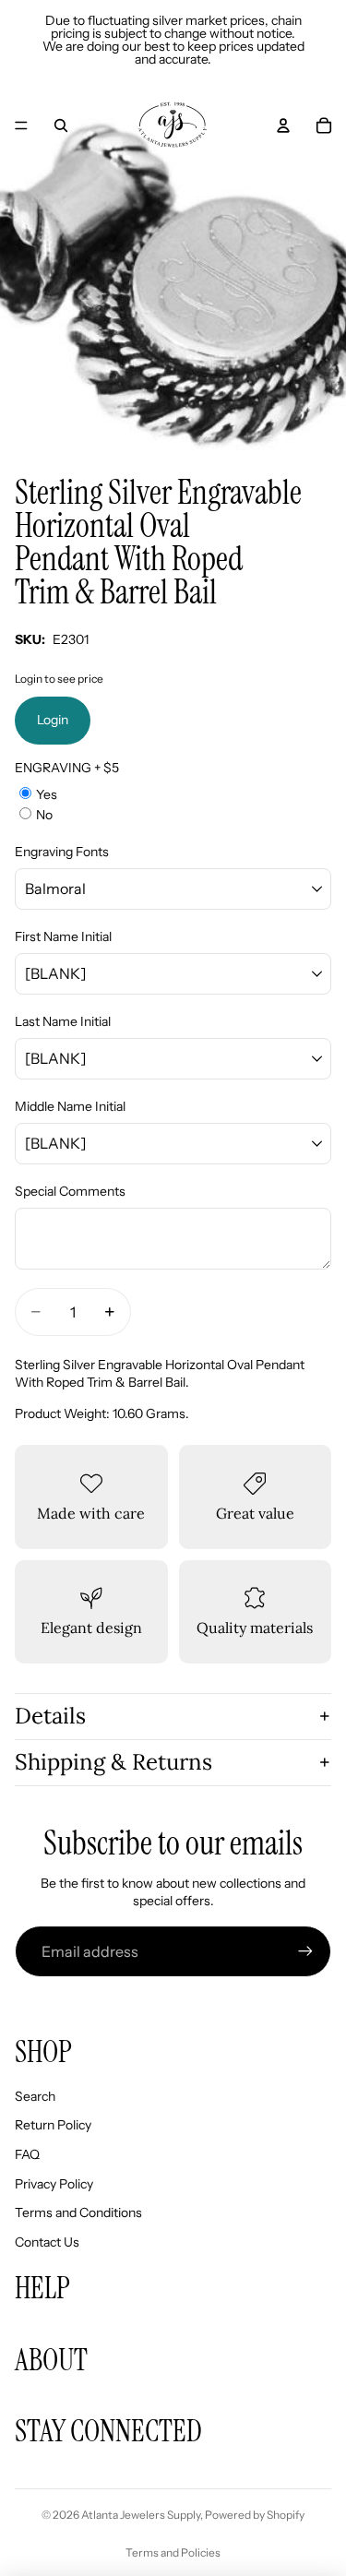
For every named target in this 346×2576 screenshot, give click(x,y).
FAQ (27, 2154)
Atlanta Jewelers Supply (141, 2515)
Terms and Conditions (78, 2212)
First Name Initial (63, 936)
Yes (47, 794)
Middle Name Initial (70, 1106)
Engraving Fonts (62, 852)
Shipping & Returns (113, 1762)
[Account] (283, 125)
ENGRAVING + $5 (67, 768)
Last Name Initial (63, 1021)
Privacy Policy (54, 2184)
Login (53, 720)
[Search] (61, 125)
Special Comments (70, 1191)
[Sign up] (305, 1951)
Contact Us (47, 2242)
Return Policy (53, 2125)
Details (50, 1716)
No (44, 815)
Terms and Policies (173, 2552)
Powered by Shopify (255, 2515)
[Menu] (21, 125)
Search (35, 2096)
